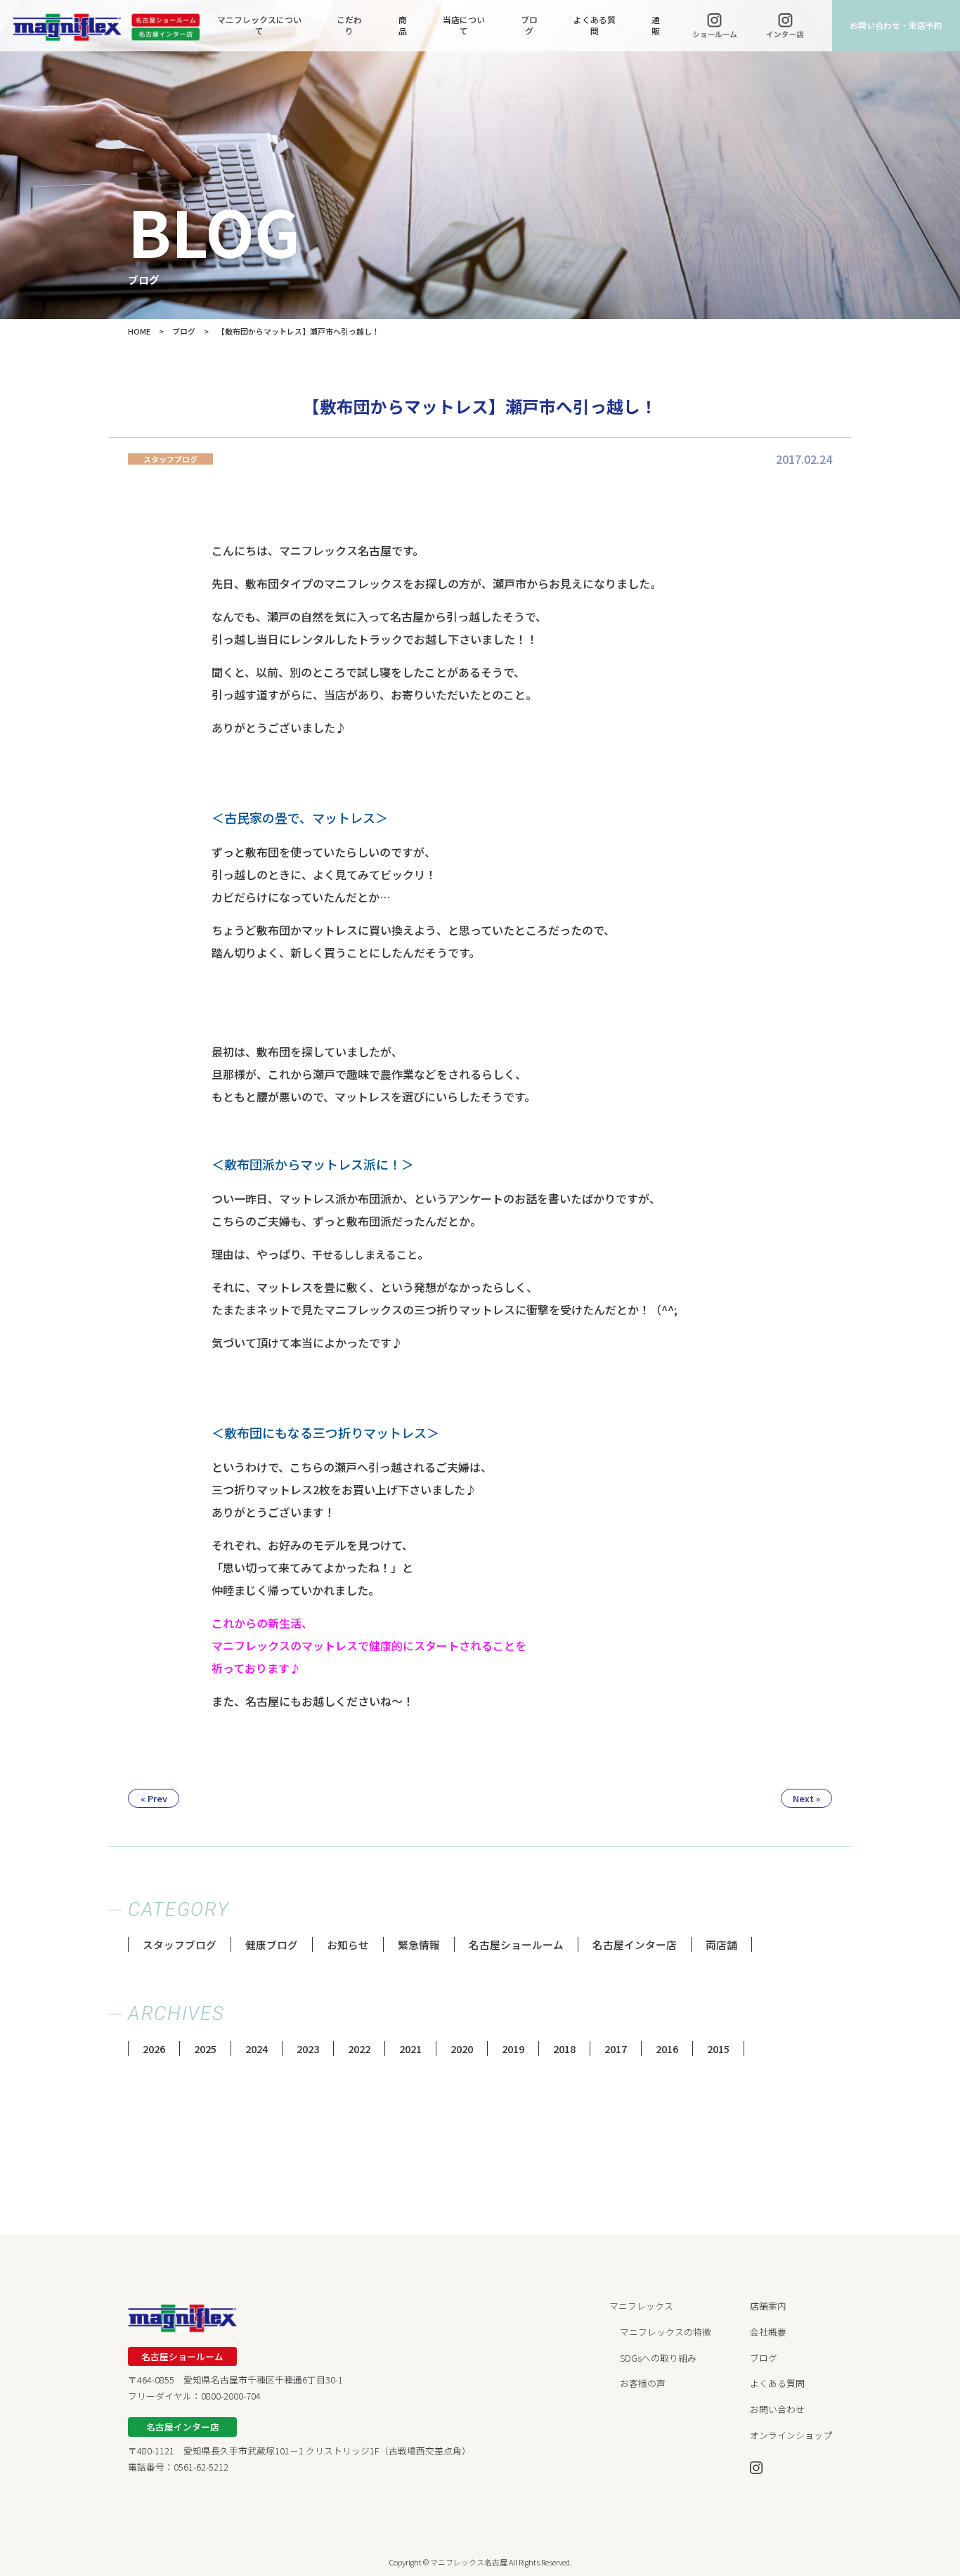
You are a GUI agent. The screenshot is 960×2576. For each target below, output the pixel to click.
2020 (462, 2048)
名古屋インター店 (635, 1944)
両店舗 (721, 1944)
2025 (205, 2048)
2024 (257, 2048)
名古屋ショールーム (516, 1944)
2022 (359, 2048)
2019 (513, 2048)
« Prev (154, 1798)
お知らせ (348, 1944)
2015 (718, 2048)
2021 (410, 2048)
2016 (667, 2048)
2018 (564, 2048)
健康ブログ (272, 1944)
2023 (308, 2048)
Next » (806, 1798)
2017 (616, 2048)
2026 (154, 2048)
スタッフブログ (180, 1944)
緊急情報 (419, 1944)
